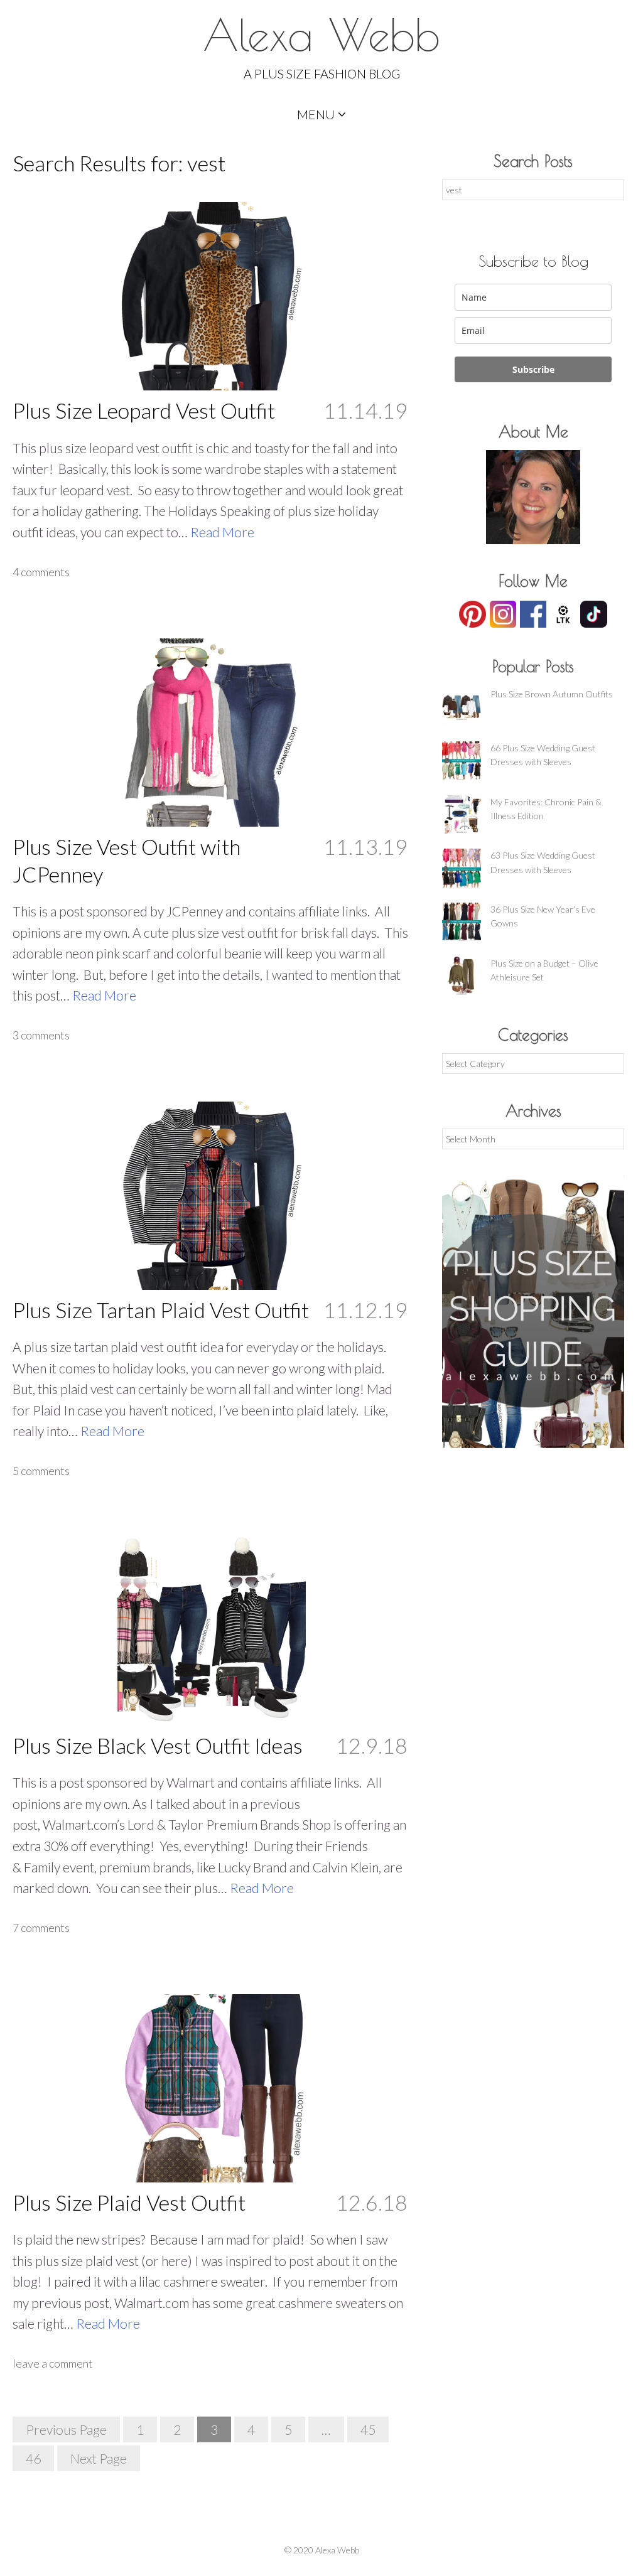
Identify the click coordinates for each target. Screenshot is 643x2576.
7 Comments (41, 1928)
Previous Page (66, 2429)
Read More (222, 532)
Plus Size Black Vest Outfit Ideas (158, 1745)
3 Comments (41, 1035)
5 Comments (41, 1471)
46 (33, 2458)
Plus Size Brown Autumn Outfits (552, 694)
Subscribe (533, 369)
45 (368, 2429)
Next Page (99, 2458)
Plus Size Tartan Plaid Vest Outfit (161, 1310)
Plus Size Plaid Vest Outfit (129, 2202)
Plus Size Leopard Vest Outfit (144, 410)
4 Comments (41, 572)
